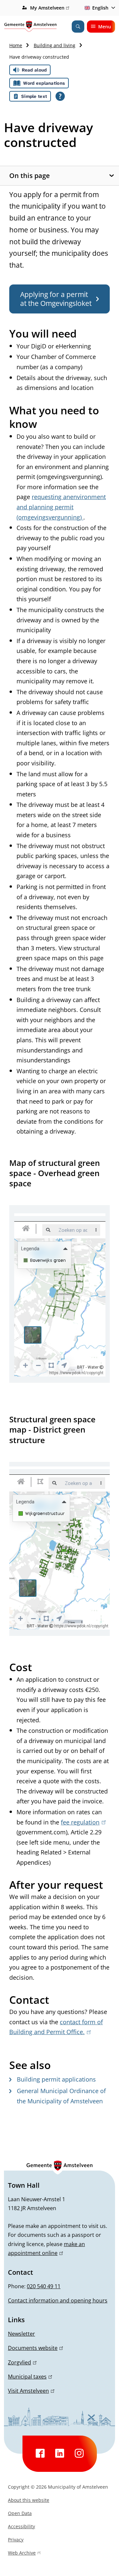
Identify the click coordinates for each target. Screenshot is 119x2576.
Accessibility (21, 2526)
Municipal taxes (29, 2377)
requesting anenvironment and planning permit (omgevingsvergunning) (61, 507)
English (100, 8)
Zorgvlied (21, 2362)
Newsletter (21, 2334)
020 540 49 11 (44, 2286)
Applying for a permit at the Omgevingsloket (56, 299)
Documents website (34, 2348)
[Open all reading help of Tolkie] (60, 96)
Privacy (16, 2540)
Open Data (20, 2513)
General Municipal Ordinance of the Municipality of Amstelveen (61, 2096)
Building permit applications (56, 2079)
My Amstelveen (49, 8)
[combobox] (99, 8)
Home (16, 45)
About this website (29, 2500)
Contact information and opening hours (58, 2300)
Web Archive (22, 2554)
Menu (105, 27)
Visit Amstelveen (30, 2391)
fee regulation (82, 1822)
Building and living (55, 45)
